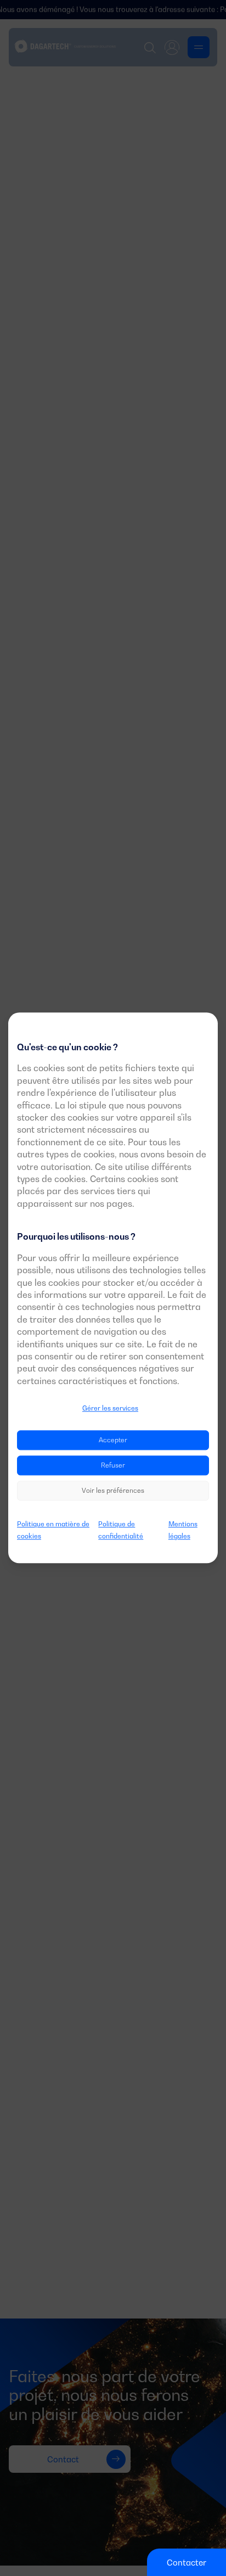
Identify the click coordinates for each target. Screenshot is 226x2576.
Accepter (113, 1440)
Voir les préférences (113, 1490)
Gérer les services (110, 1408)
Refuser (113, 1465)
